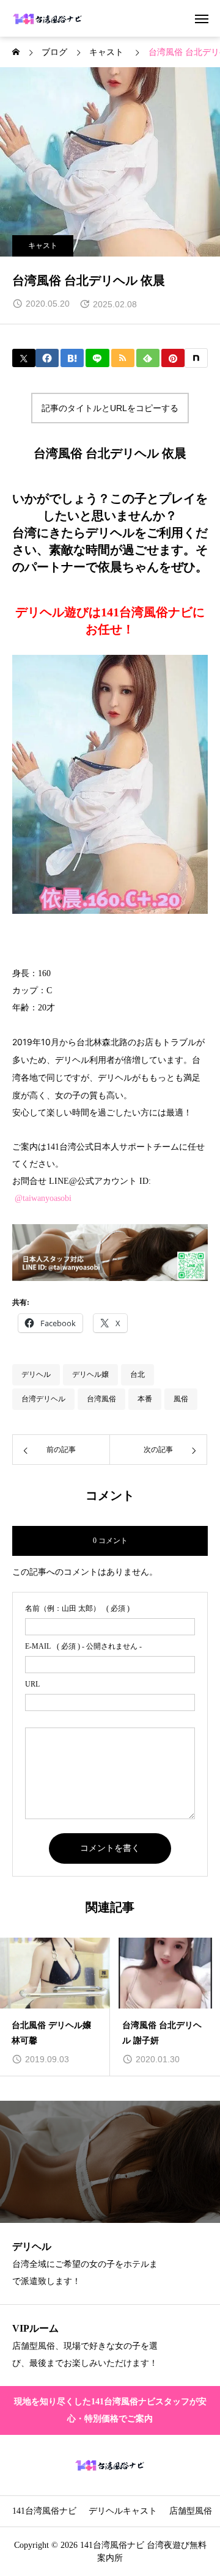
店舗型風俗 (191, 2511)
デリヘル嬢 (90, 1374)
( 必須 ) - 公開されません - (83, 1646)
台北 (137, 1374)
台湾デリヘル (43, 1399)
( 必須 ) (77, 1608)
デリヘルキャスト (123, 2511)
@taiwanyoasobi (43, 1198)
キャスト (43, 246)
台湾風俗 (101, 1399)
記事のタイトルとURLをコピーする (110, 408)
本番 (145, 1399)
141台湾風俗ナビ (44, 2511)
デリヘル (36, 1374)
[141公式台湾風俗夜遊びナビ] (48, 18)
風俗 (181, 1399)
